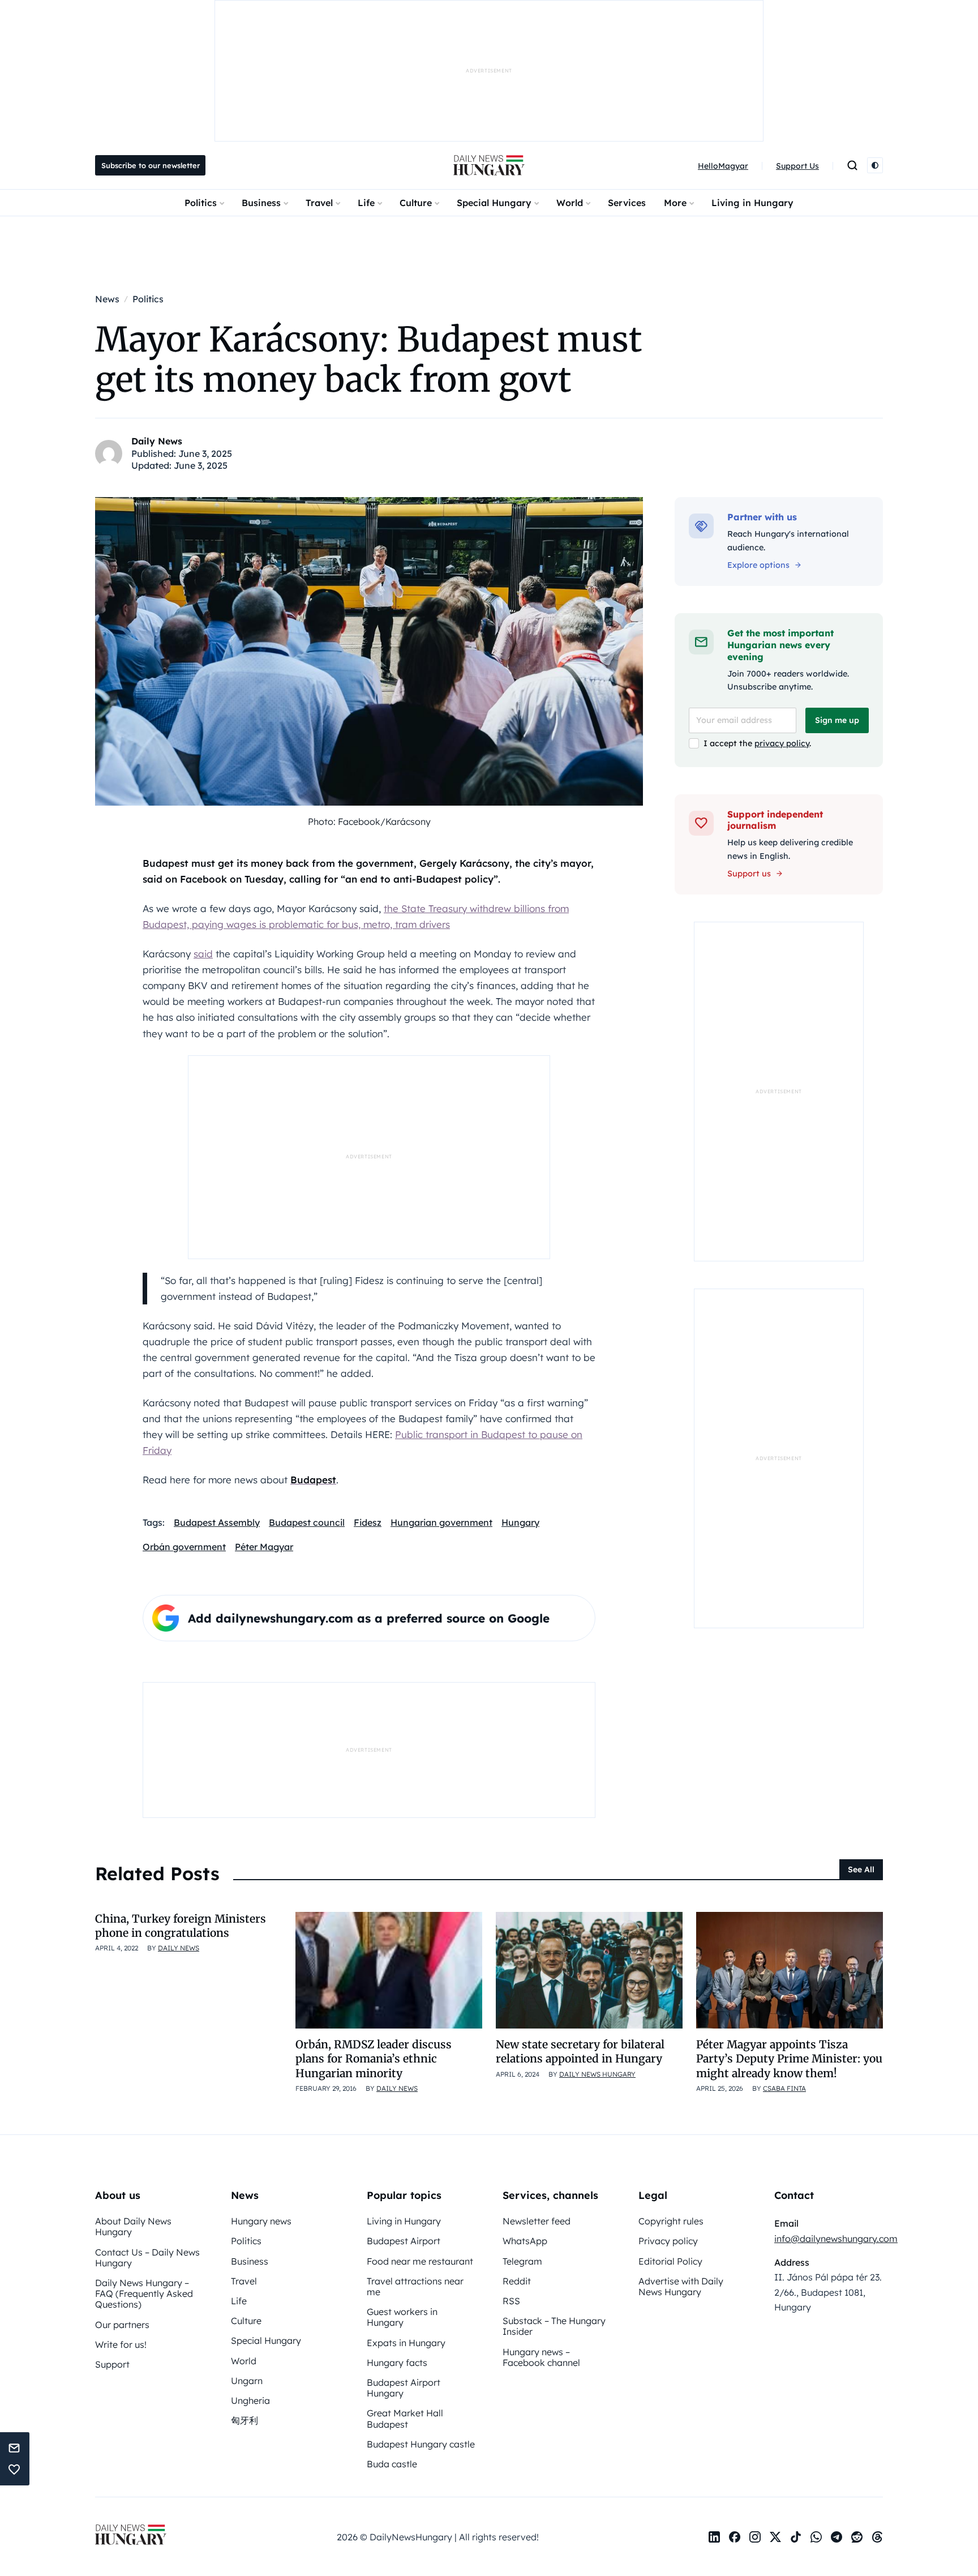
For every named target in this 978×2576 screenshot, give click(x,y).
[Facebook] (735, 2537)
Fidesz (368, 1522)
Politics (201, 203)
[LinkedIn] (714, 2537)
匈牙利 (244, 2420)
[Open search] (852, 165)
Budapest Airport (404, 2241)
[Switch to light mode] (875, 165)
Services (627, 203)
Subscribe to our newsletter (151, 165)
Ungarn (247, 2381)
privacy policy (782, 743)
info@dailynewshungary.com (836, 2239)
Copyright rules (671, 2221)
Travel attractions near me (415, 2286)
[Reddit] (857, 2537)
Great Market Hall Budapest (405, 2418)
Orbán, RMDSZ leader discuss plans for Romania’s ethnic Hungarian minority (374, 2059)
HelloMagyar (723, 166)
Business (261, 203)
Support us (749, 874)
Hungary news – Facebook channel (541, 2357)
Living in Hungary (752, 203)
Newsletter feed (537, 2221)
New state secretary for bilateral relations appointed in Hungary (580, 2051)
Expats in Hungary (406, 2343)
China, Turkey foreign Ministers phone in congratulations (181, 1926)
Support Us (797, 166)
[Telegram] (837, 2537)
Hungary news (261, 2221)
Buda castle (392, 2464)
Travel (319, 203)
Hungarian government (441, 1522)
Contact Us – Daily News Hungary (147, 2258)
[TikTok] (796, 2537)
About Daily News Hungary (133, 2226)
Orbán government (184, 1547)
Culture (416, 203)
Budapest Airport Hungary (404, 2388)
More (675, 203)
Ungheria (250, 2400)
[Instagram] (755, 2537)
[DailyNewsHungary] (489, 165)
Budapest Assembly (217, 1522)
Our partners (122, 2325)
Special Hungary (494, 203)
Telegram (522, 2261)
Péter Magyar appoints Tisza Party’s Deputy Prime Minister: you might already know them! (789, 2059)
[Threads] (877, 2537)
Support (112, 2364)
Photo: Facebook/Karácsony (369, 821)
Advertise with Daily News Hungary (681, 2286)
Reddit (517, 2281)
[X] (775, 2537)
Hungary (520, 1522)
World (570, 203)
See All (861, 1869)
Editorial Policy (670, 2261)
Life (366, 203)
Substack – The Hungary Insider (554, 2326)
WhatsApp (525, 2241)
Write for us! (121, 2344)
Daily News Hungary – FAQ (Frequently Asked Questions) (144, 2293)
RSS (511, 2301)
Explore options (758, 565)
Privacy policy (668, 2241)
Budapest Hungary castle (421, 2444)
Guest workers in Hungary (402, 2317)
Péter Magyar (264, 1547)
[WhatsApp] (816, 2537)
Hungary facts (397, 2363)
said (203, 954)
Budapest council (307, 1522)
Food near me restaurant (420, 2261)
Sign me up (837, 720)
